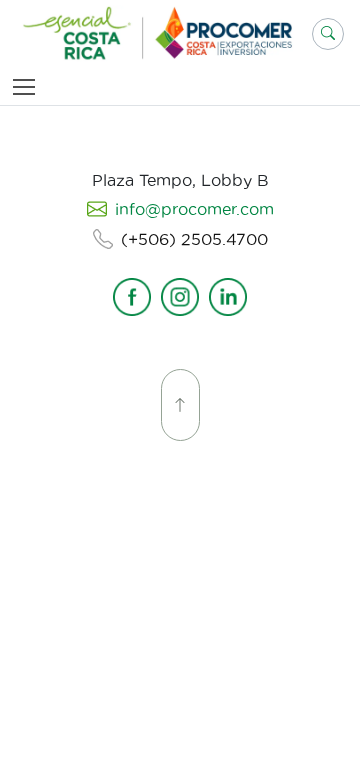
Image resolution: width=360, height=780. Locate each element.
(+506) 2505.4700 (194, 239)
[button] (328, 34)
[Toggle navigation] (28, 86)
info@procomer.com (194, 209)
